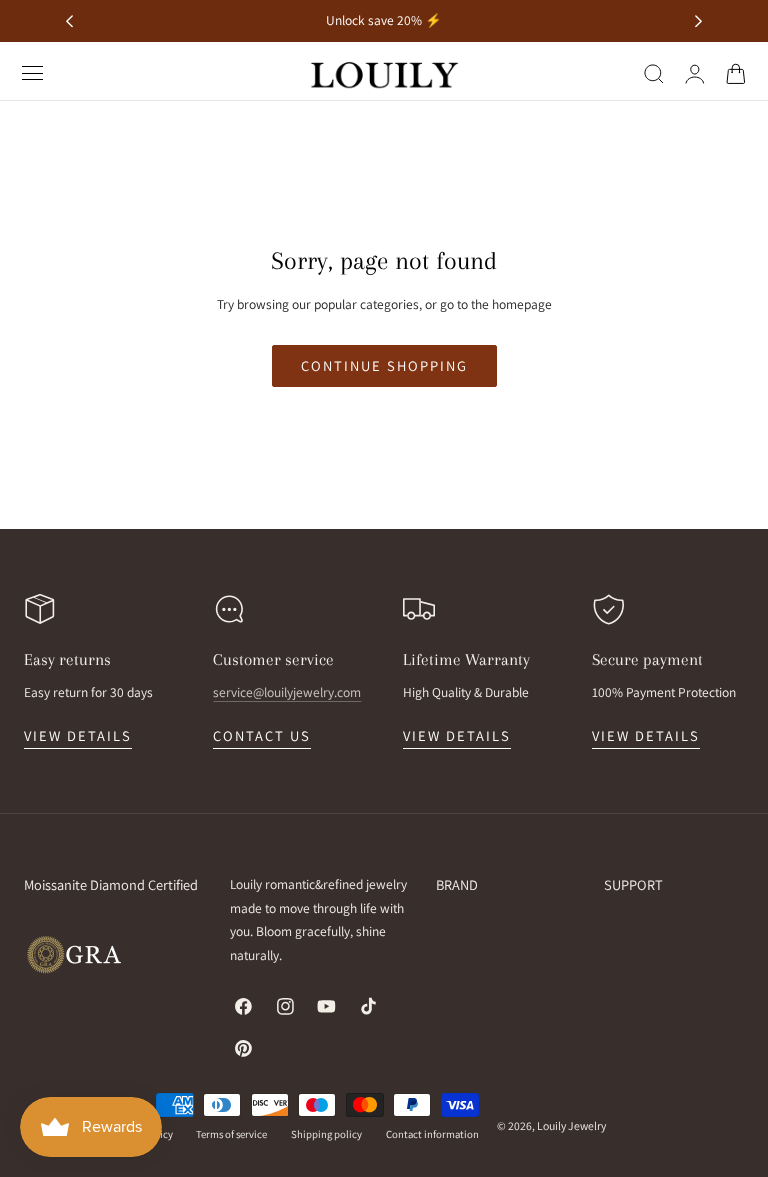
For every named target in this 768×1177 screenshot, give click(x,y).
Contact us (262, 735)
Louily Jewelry (571, 1125)
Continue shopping (384, 365)
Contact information (432, 1134)
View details (78, 735)
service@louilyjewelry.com (287, 692)
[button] (33, 73)
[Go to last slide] (69, 21)
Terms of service (231, 1134)
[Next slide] (698, 21)
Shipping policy (326, 1134)
